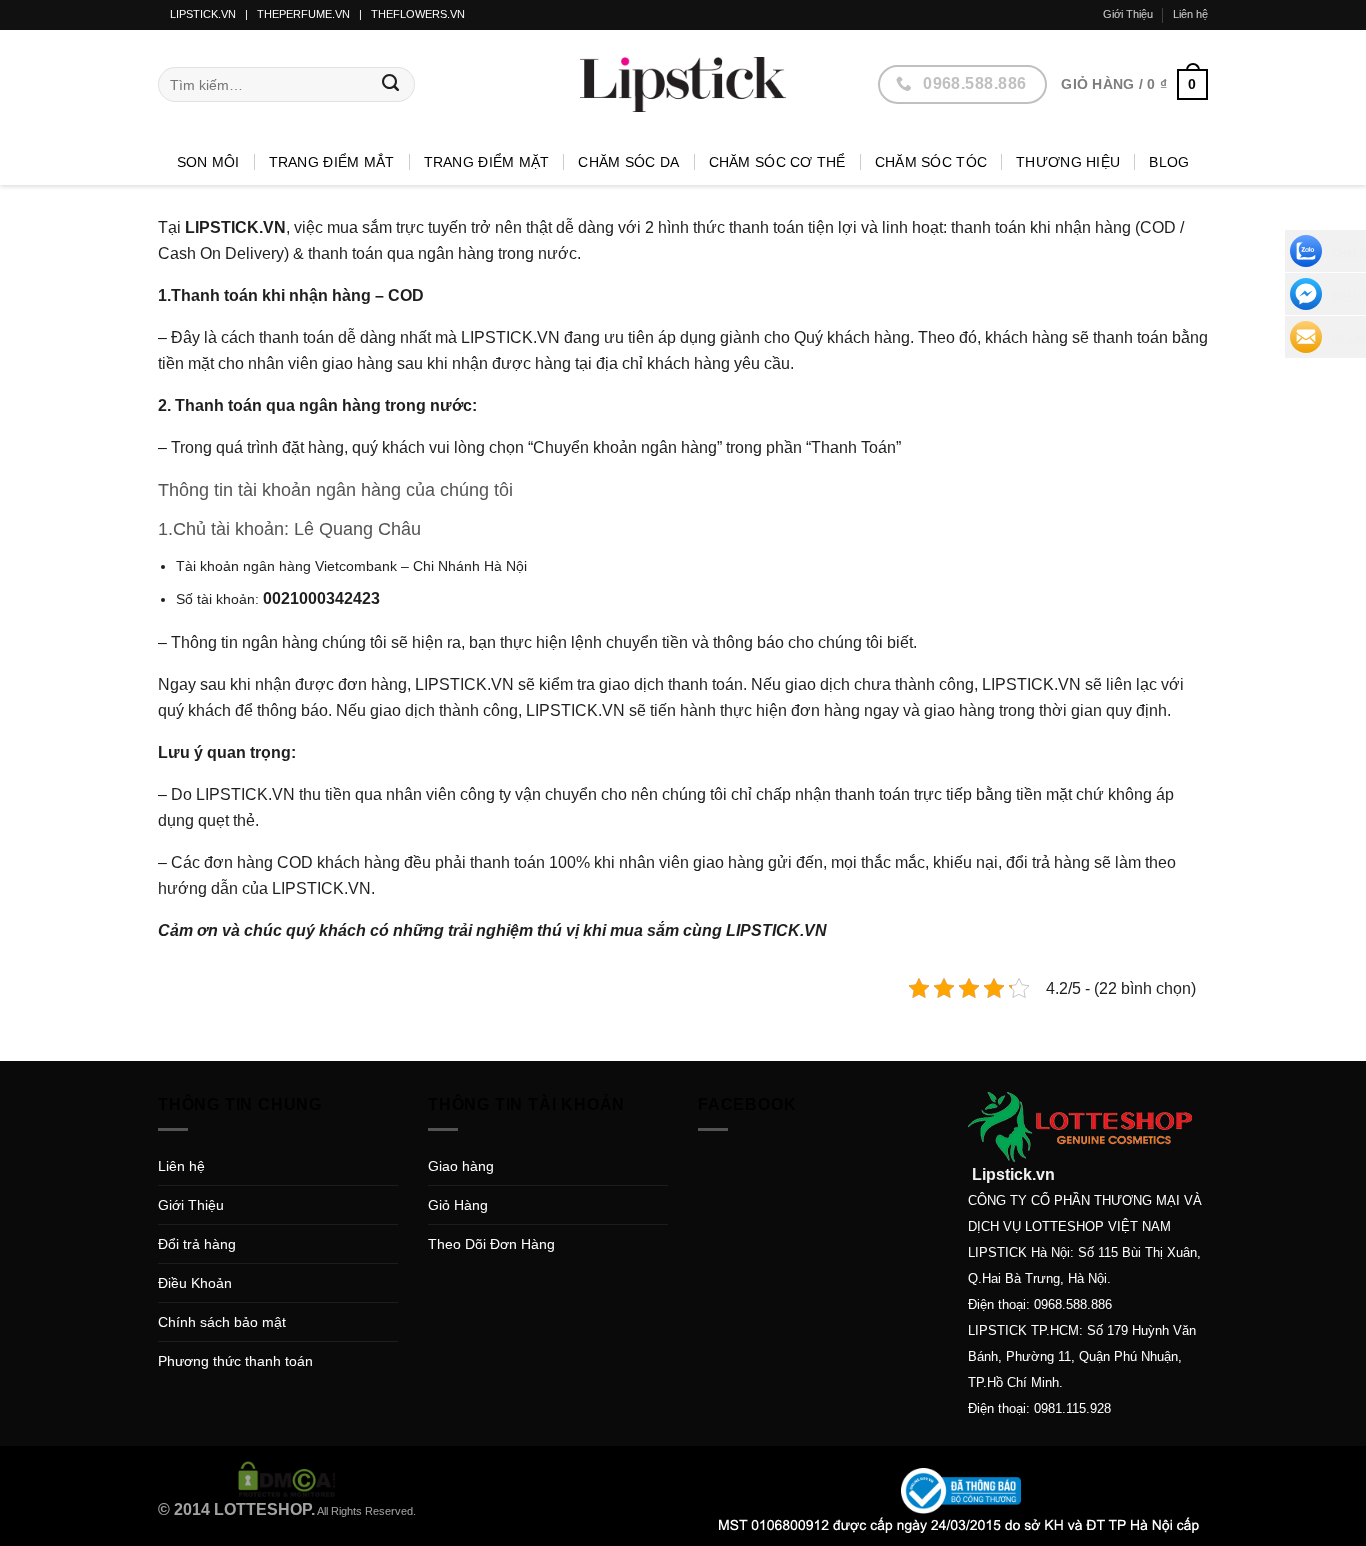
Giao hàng (461, 1166)
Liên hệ (1190, 14)
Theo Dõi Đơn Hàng (491, 1244)
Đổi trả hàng (197, 1244)
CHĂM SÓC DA (628, 162)
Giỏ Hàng (458, 1205)
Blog (1169, 162)
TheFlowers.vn (418, 14)
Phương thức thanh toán (235, 1361)
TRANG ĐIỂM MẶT (487, 162)
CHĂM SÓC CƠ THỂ (777, 162)
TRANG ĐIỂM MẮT (332, 162)
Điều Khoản (195, 1283)
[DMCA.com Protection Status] (287, 1478)
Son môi (208, 162)
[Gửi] (391, 85)
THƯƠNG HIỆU (1068, 162)
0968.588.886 (1073, 1304)
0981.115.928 (1072, 1408)
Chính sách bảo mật (222, 1322)
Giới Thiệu (1128, 14)
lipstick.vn (203, 14)
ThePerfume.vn (303, 14)
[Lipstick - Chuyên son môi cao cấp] (683, 84)
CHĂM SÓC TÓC (931, 162)
